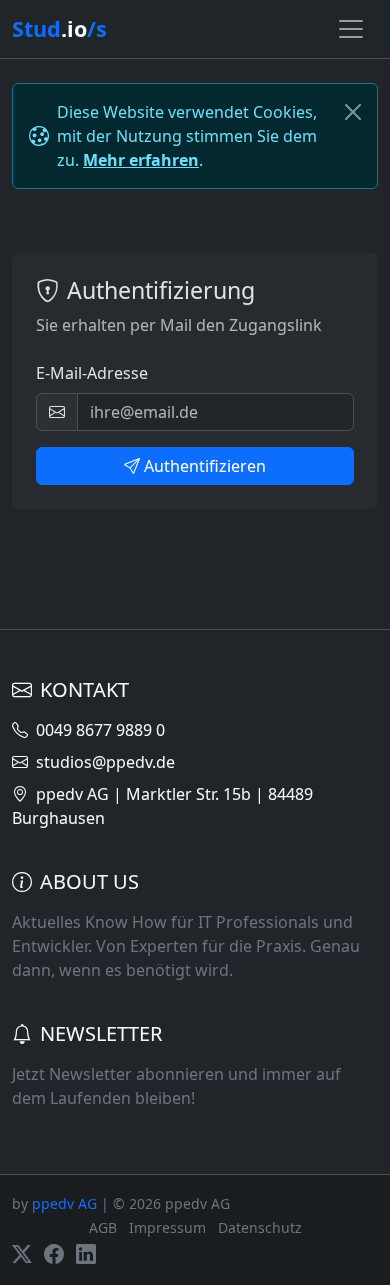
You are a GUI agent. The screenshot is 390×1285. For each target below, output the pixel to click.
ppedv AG (64, 1203)
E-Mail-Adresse (92, 373)
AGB (103, 1227)
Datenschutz (260, 1227)
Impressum (167, 1227)
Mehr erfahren (141, 160)
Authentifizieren (205, 466)
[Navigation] (351, 29)
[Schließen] (353, 112)
